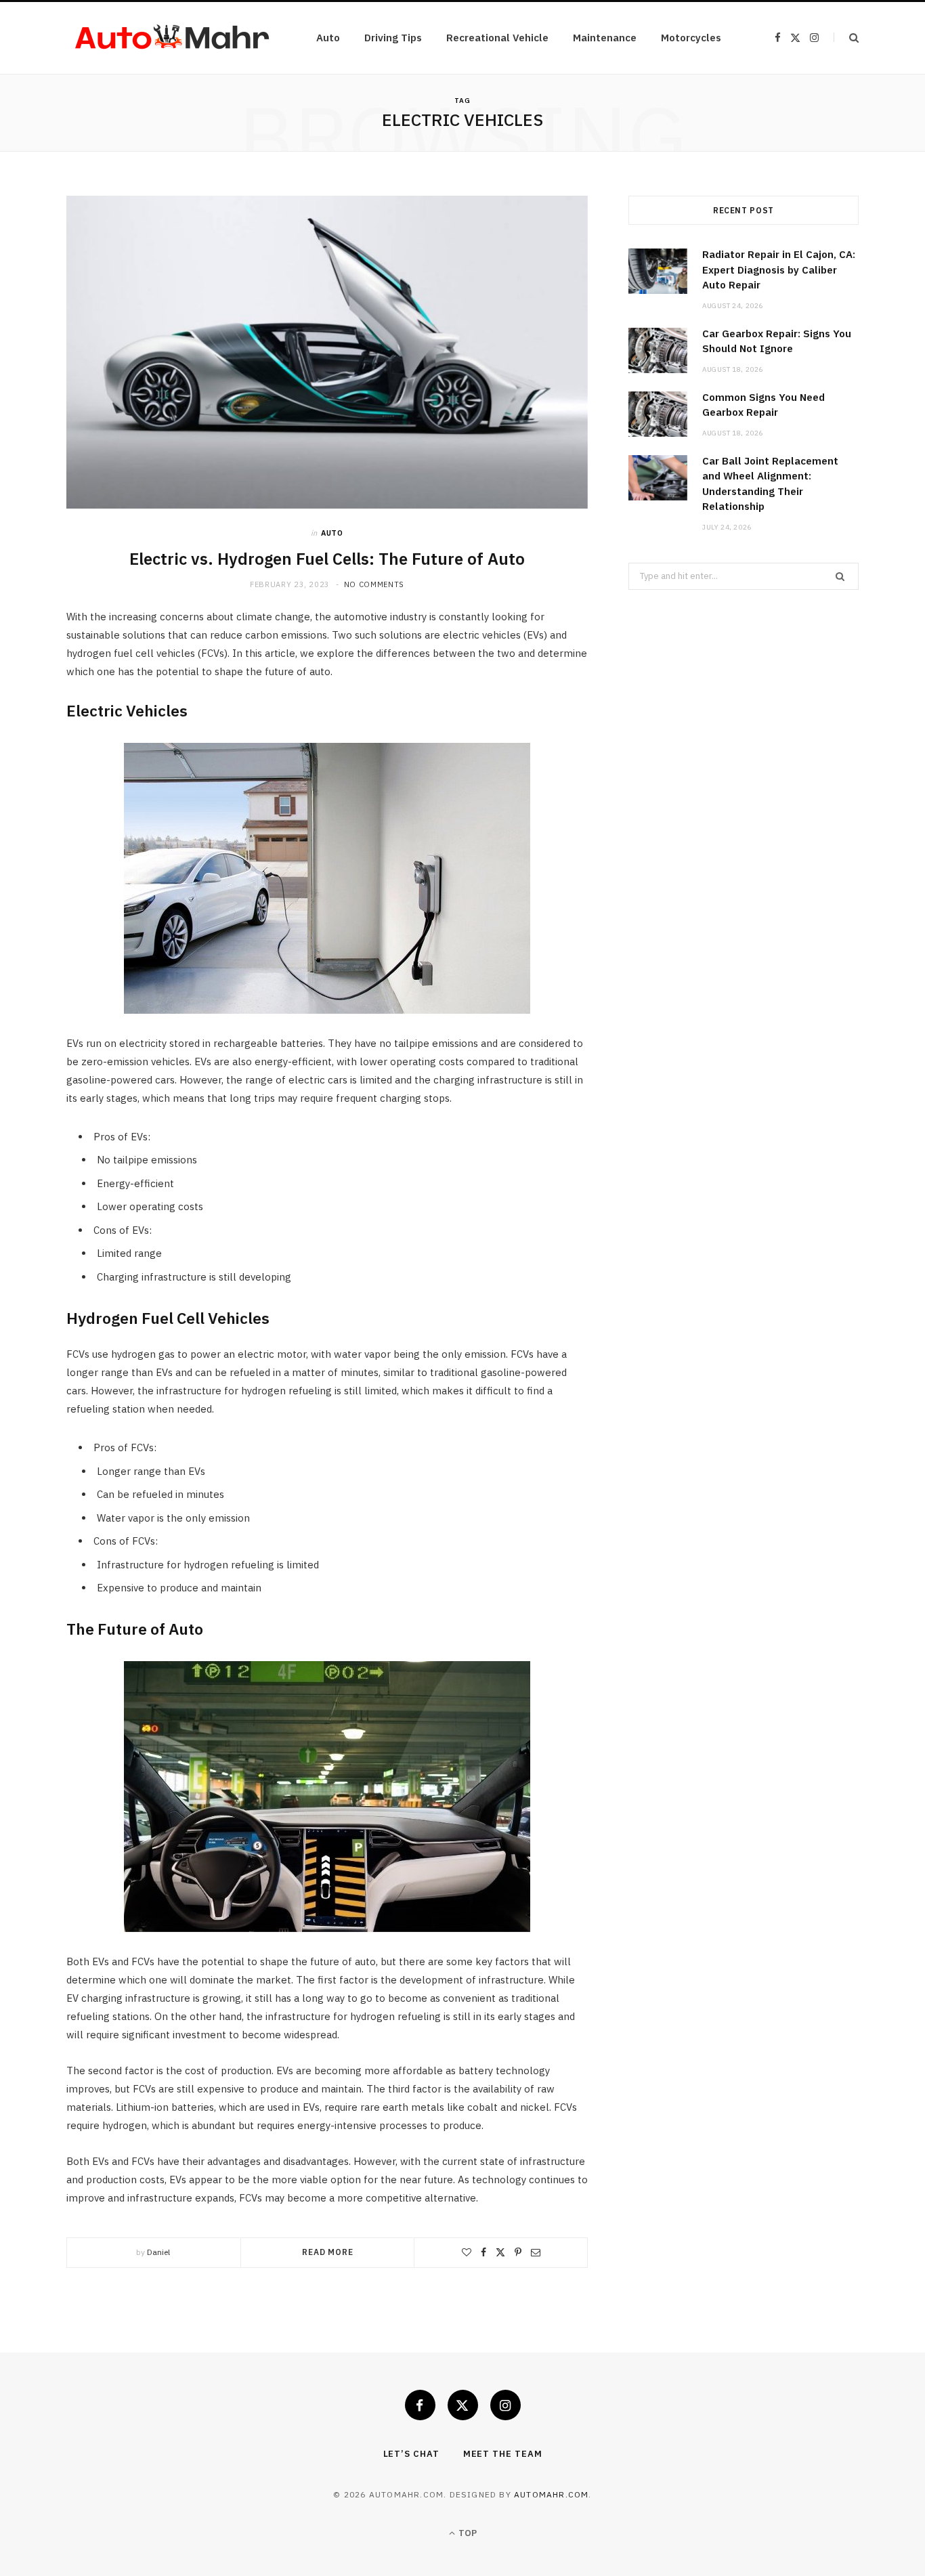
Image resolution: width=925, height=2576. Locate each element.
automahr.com (551, 2494)
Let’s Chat (411, 2454)
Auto (328, 38)
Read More (328, 2252)
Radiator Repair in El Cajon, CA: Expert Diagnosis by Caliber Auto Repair (779, 270)
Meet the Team (503, 2454)
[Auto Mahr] (170, 38)
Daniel (158, 2252)
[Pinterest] (518, 2252)
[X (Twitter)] (463, 2405)
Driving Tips (393, 38)
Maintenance (605, 38)
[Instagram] (505, 2405)
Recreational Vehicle (497, 38)
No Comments (374, 584)
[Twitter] (500, 2252)
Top (467, 2533)
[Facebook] (483, 2252)
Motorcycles (691, 38)
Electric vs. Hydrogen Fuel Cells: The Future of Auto (327, 559)
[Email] (536, 2252)
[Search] (846, 38)
